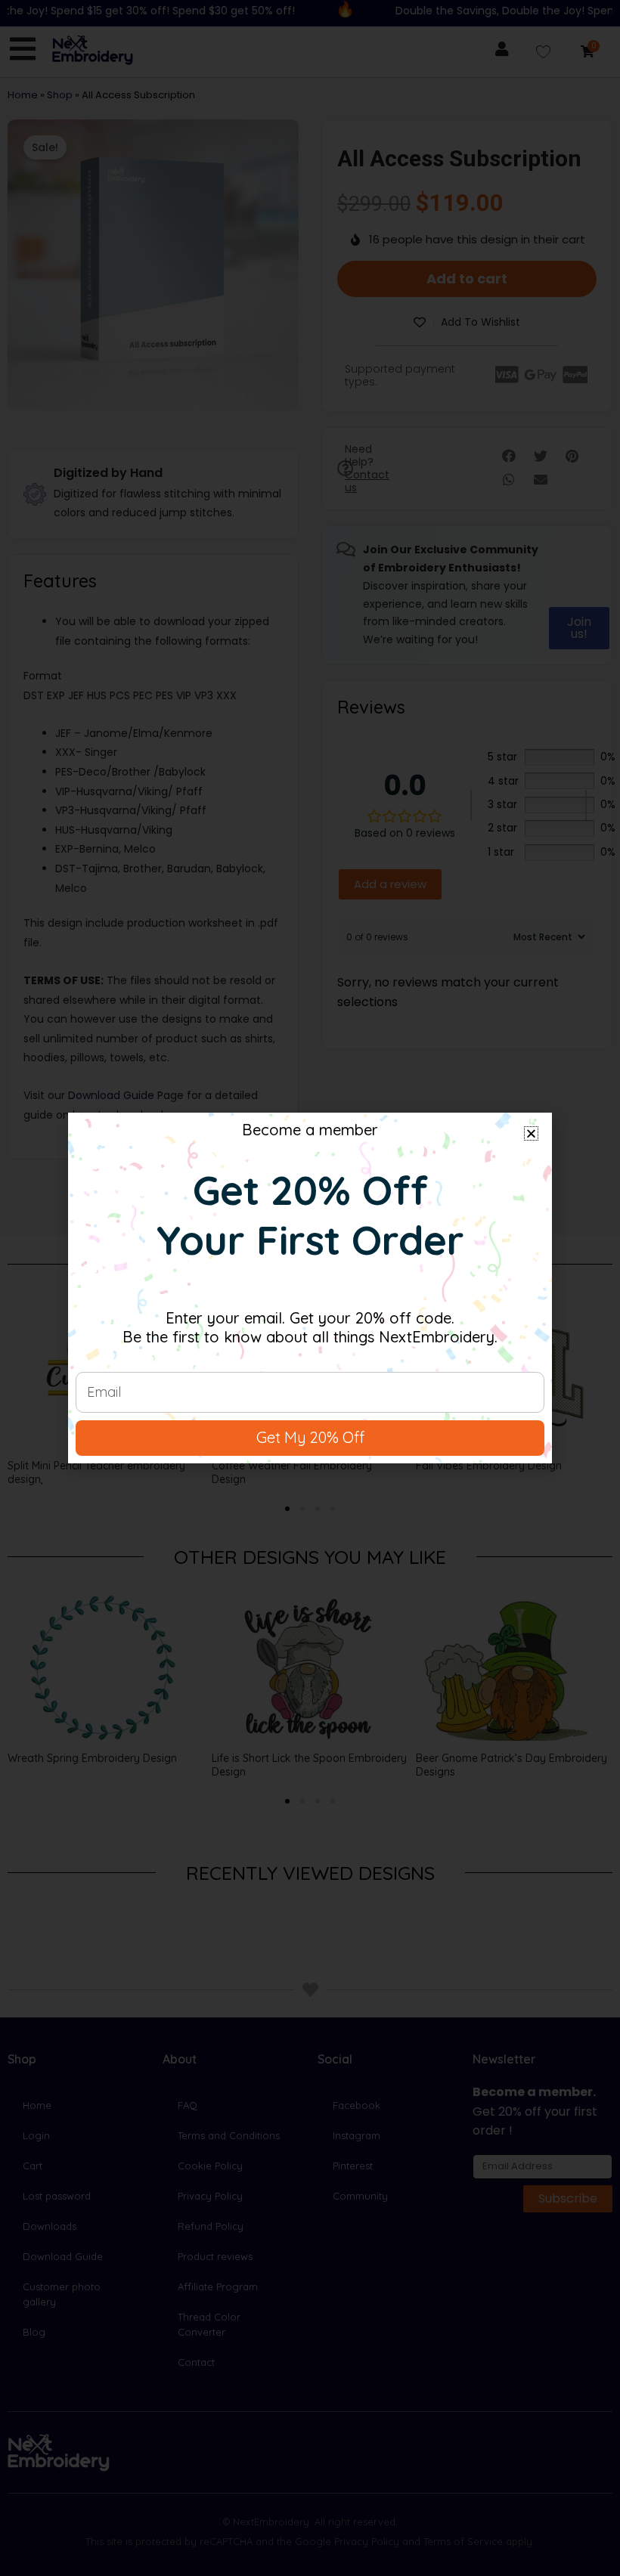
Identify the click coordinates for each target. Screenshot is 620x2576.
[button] (531, 1133)
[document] (310, 1288)
